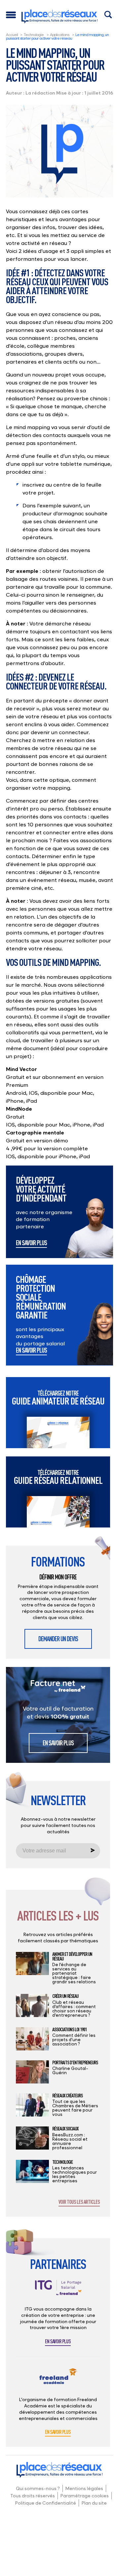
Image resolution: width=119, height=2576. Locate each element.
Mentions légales (84, 2488)
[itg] (58, 2293)
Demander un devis (58, 1639)
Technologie (34, 35)
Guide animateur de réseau (58, 1398)
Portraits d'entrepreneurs (75, 2063)
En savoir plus (31, 1243)
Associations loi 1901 (69, 2030)
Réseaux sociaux (65, 2129)
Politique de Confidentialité (46, 2503)
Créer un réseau (65, 1996)
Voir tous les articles (79, 2202)
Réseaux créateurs (67, 2096)
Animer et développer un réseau (72, 1956)
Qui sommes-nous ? (38, 2488)
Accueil (12, 35)
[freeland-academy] (58, 2381)
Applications (59, 35)
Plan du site (94, 2503)
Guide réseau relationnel (58, 1477)
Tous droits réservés (33, 2496)
